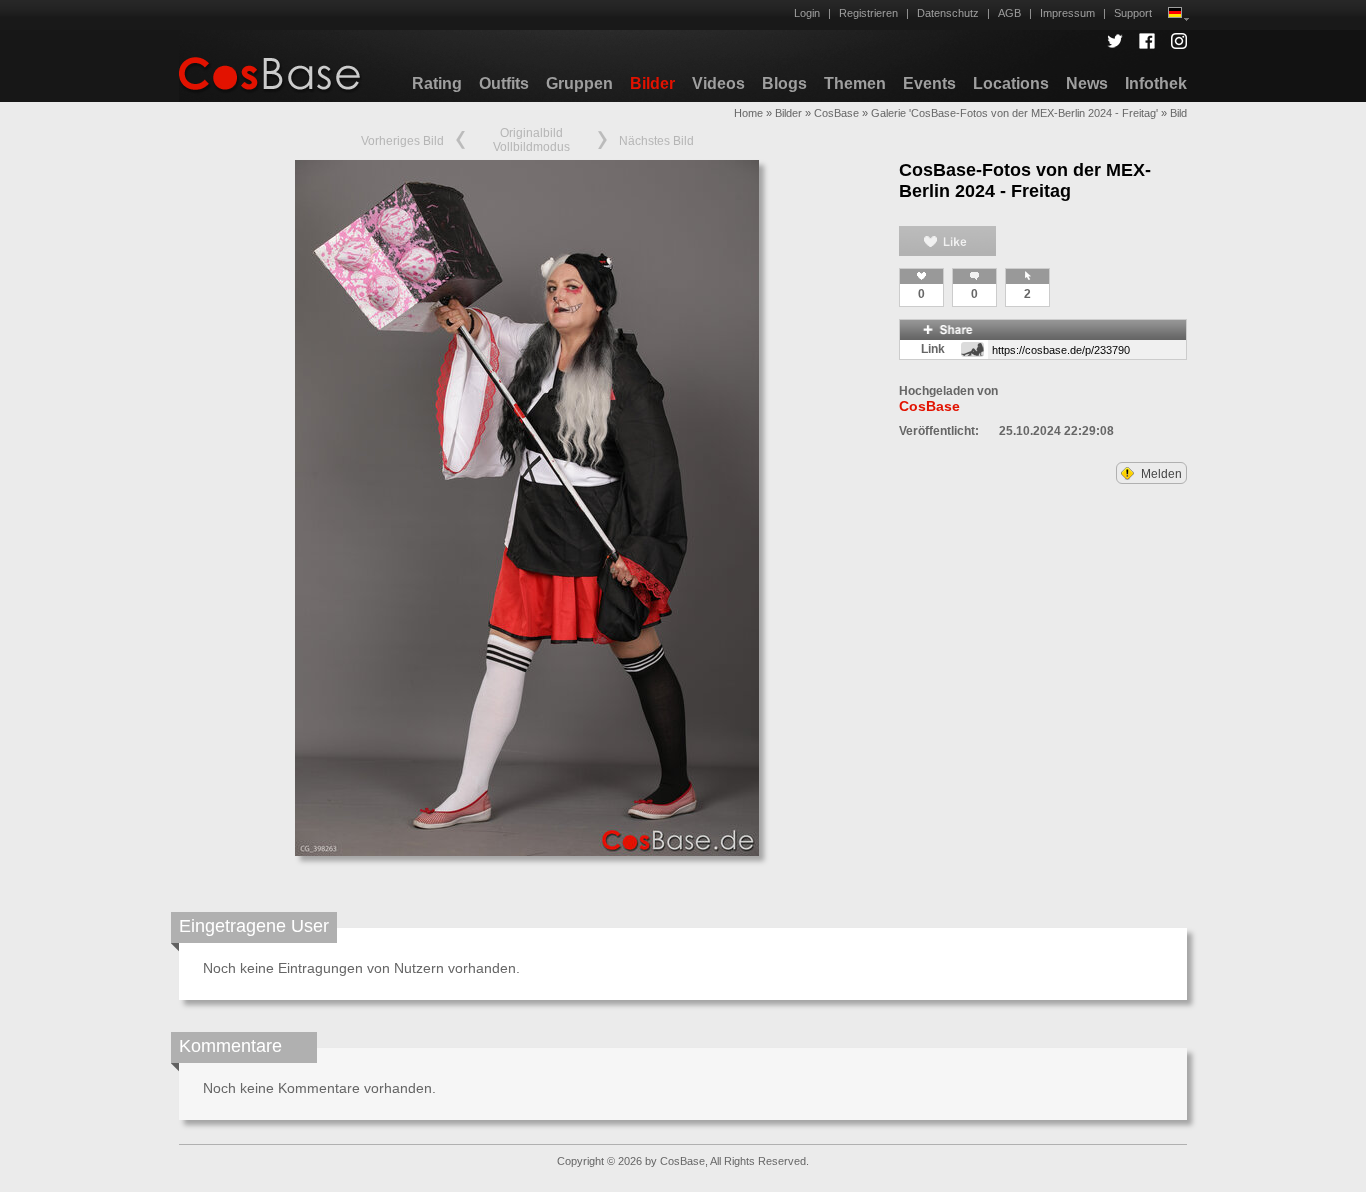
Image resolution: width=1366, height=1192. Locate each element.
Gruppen (579, 83)
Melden (1160, 474)
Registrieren (868, 13)
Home (748, 113)
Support (1133, 13)
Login (807, 13)
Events (929, 83)
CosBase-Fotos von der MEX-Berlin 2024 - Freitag (1025, 180)
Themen (855, 83)
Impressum (1067, 13)
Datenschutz (948, 13)
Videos (718, 83)
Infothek (1156, 83)
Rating (437, 83)
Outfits (504, 83)
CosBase (836, 113)
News (1087, 83)
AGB (1009, 13)
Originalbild (531, 133)
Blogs (784, 83)
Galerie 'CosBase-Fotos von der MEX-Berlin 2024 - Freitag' (1014, 113)
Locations (1011, 83)
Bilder (652, 83)
